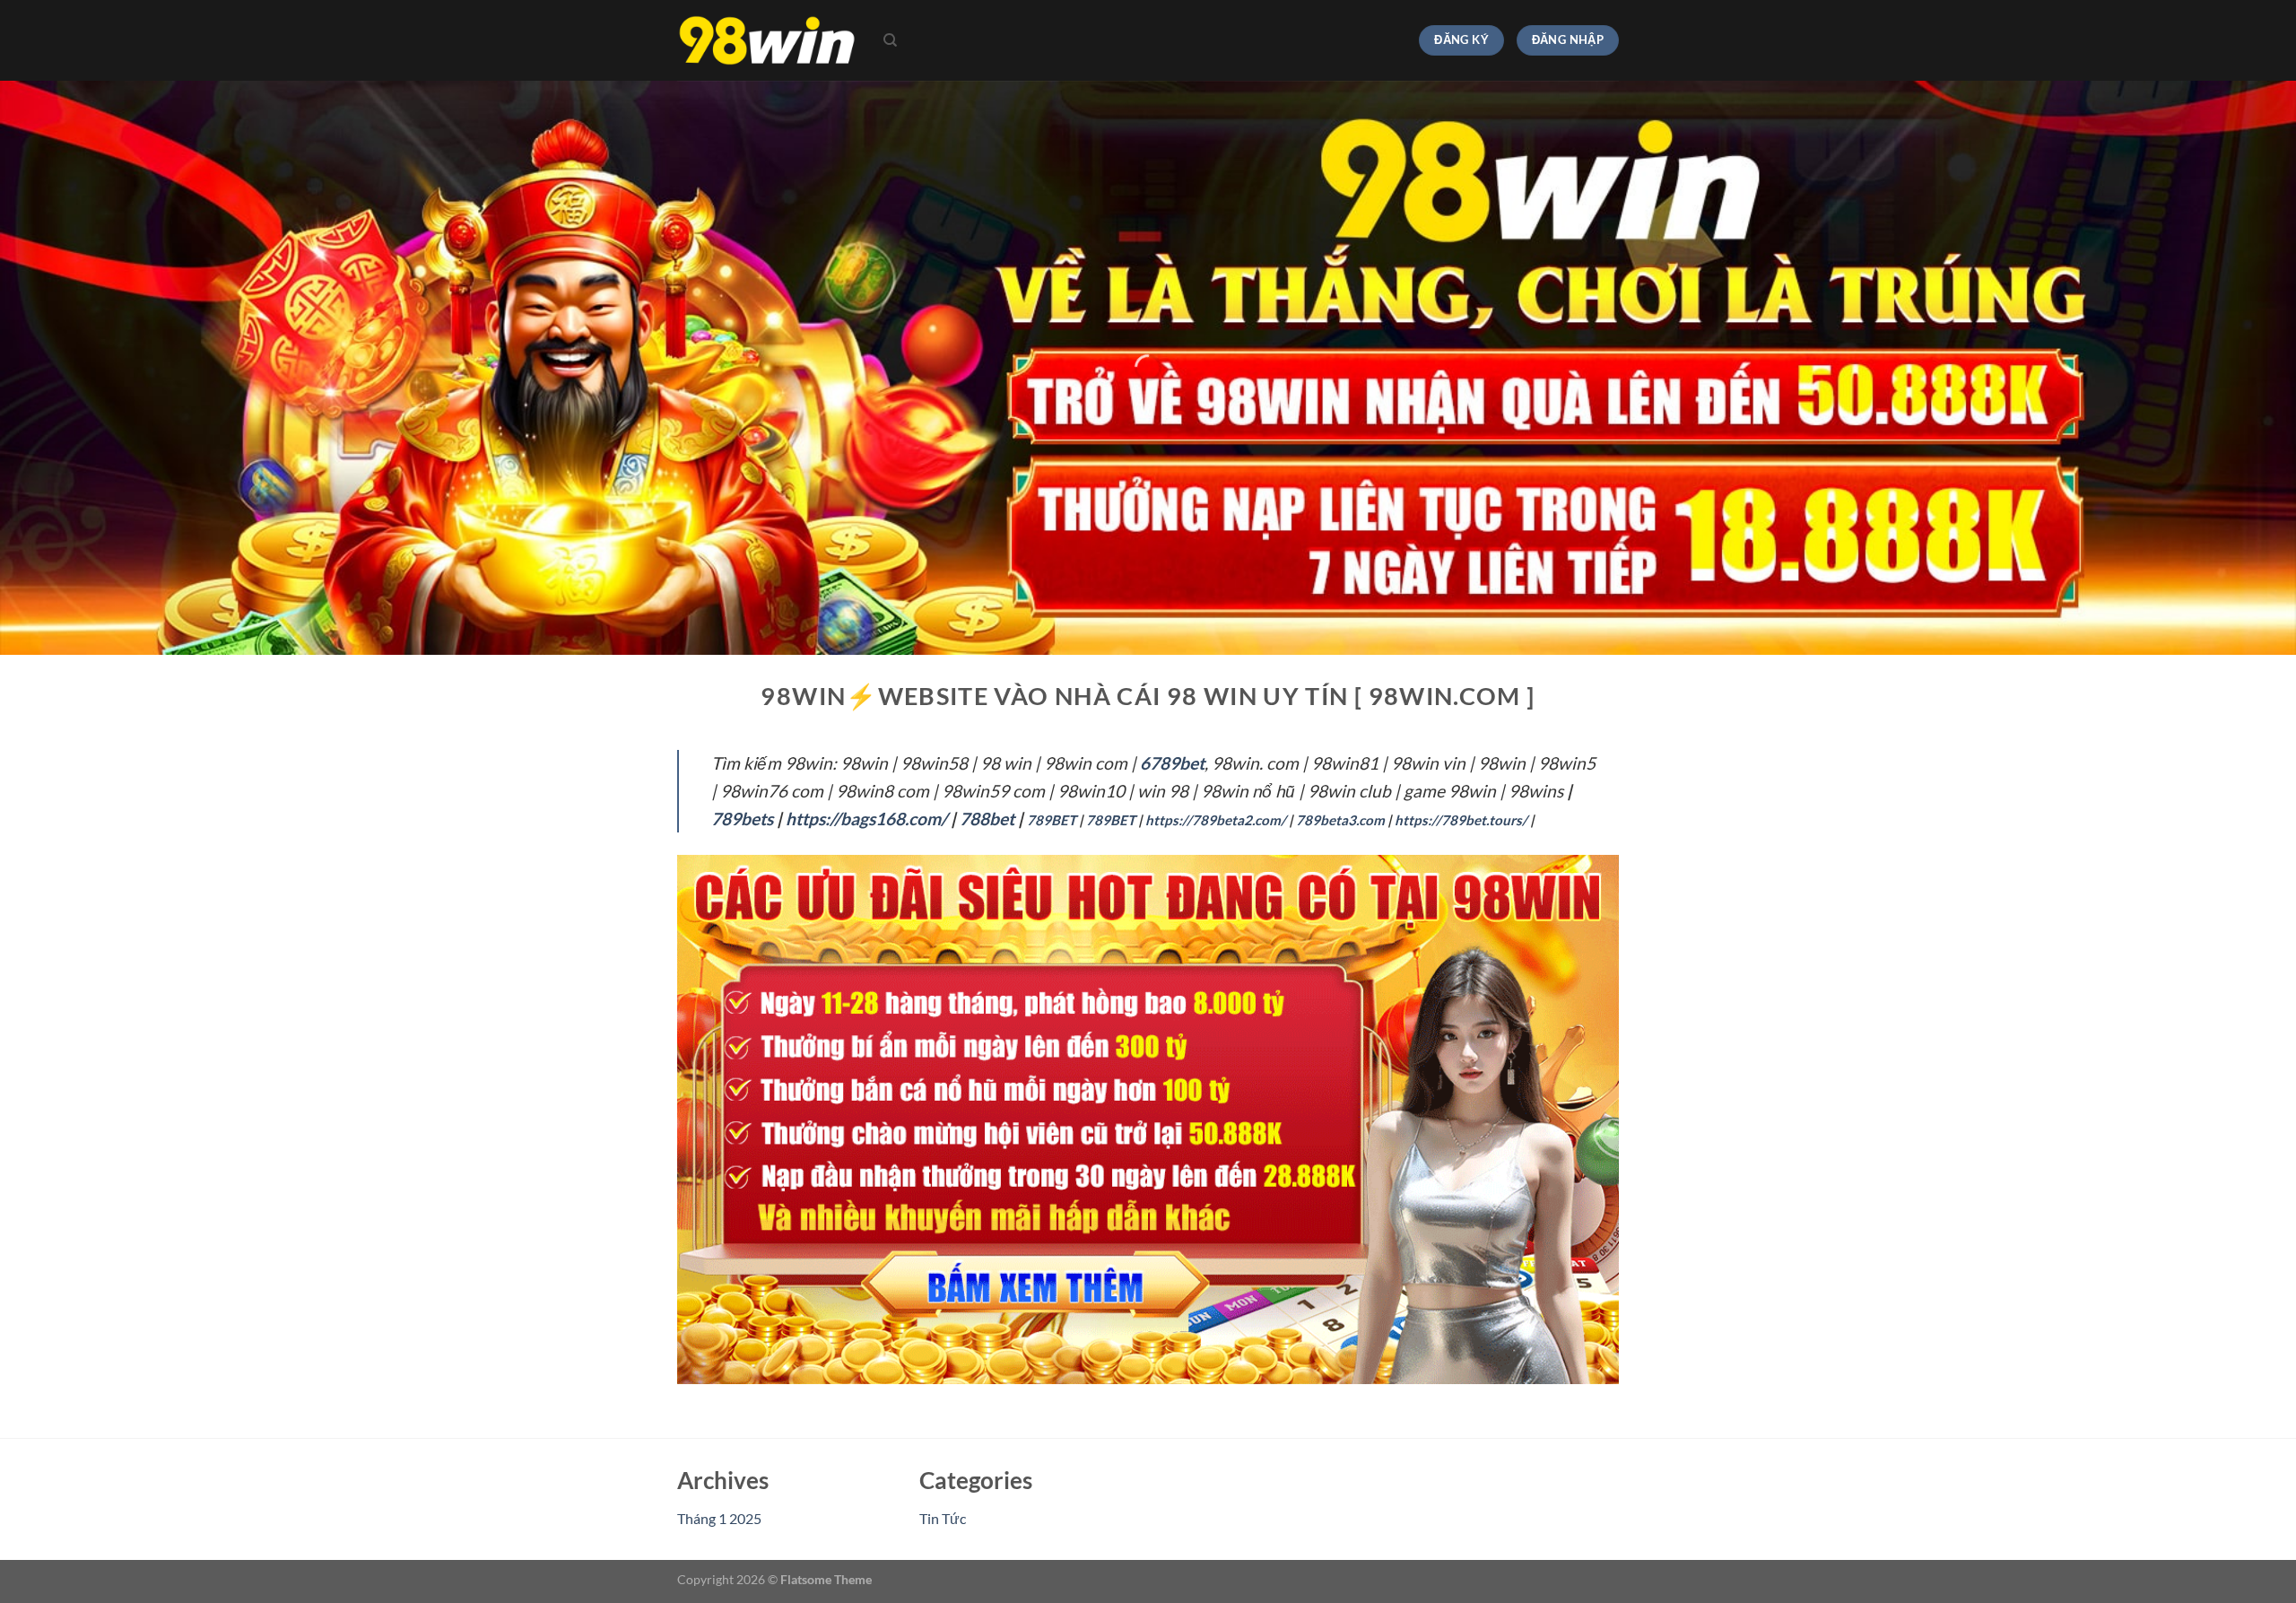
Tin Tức (943, 1518)
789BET (1052, 820)
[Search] (890, 40)
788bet (987, 819)
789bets (742, 819)
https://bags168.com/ (866, 819)
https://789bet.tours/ (1461, 820)
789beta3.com (1340, 820)
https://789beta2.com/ (1216, 820)
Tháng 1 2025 (719, 1518)
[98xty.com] (767, 41)
